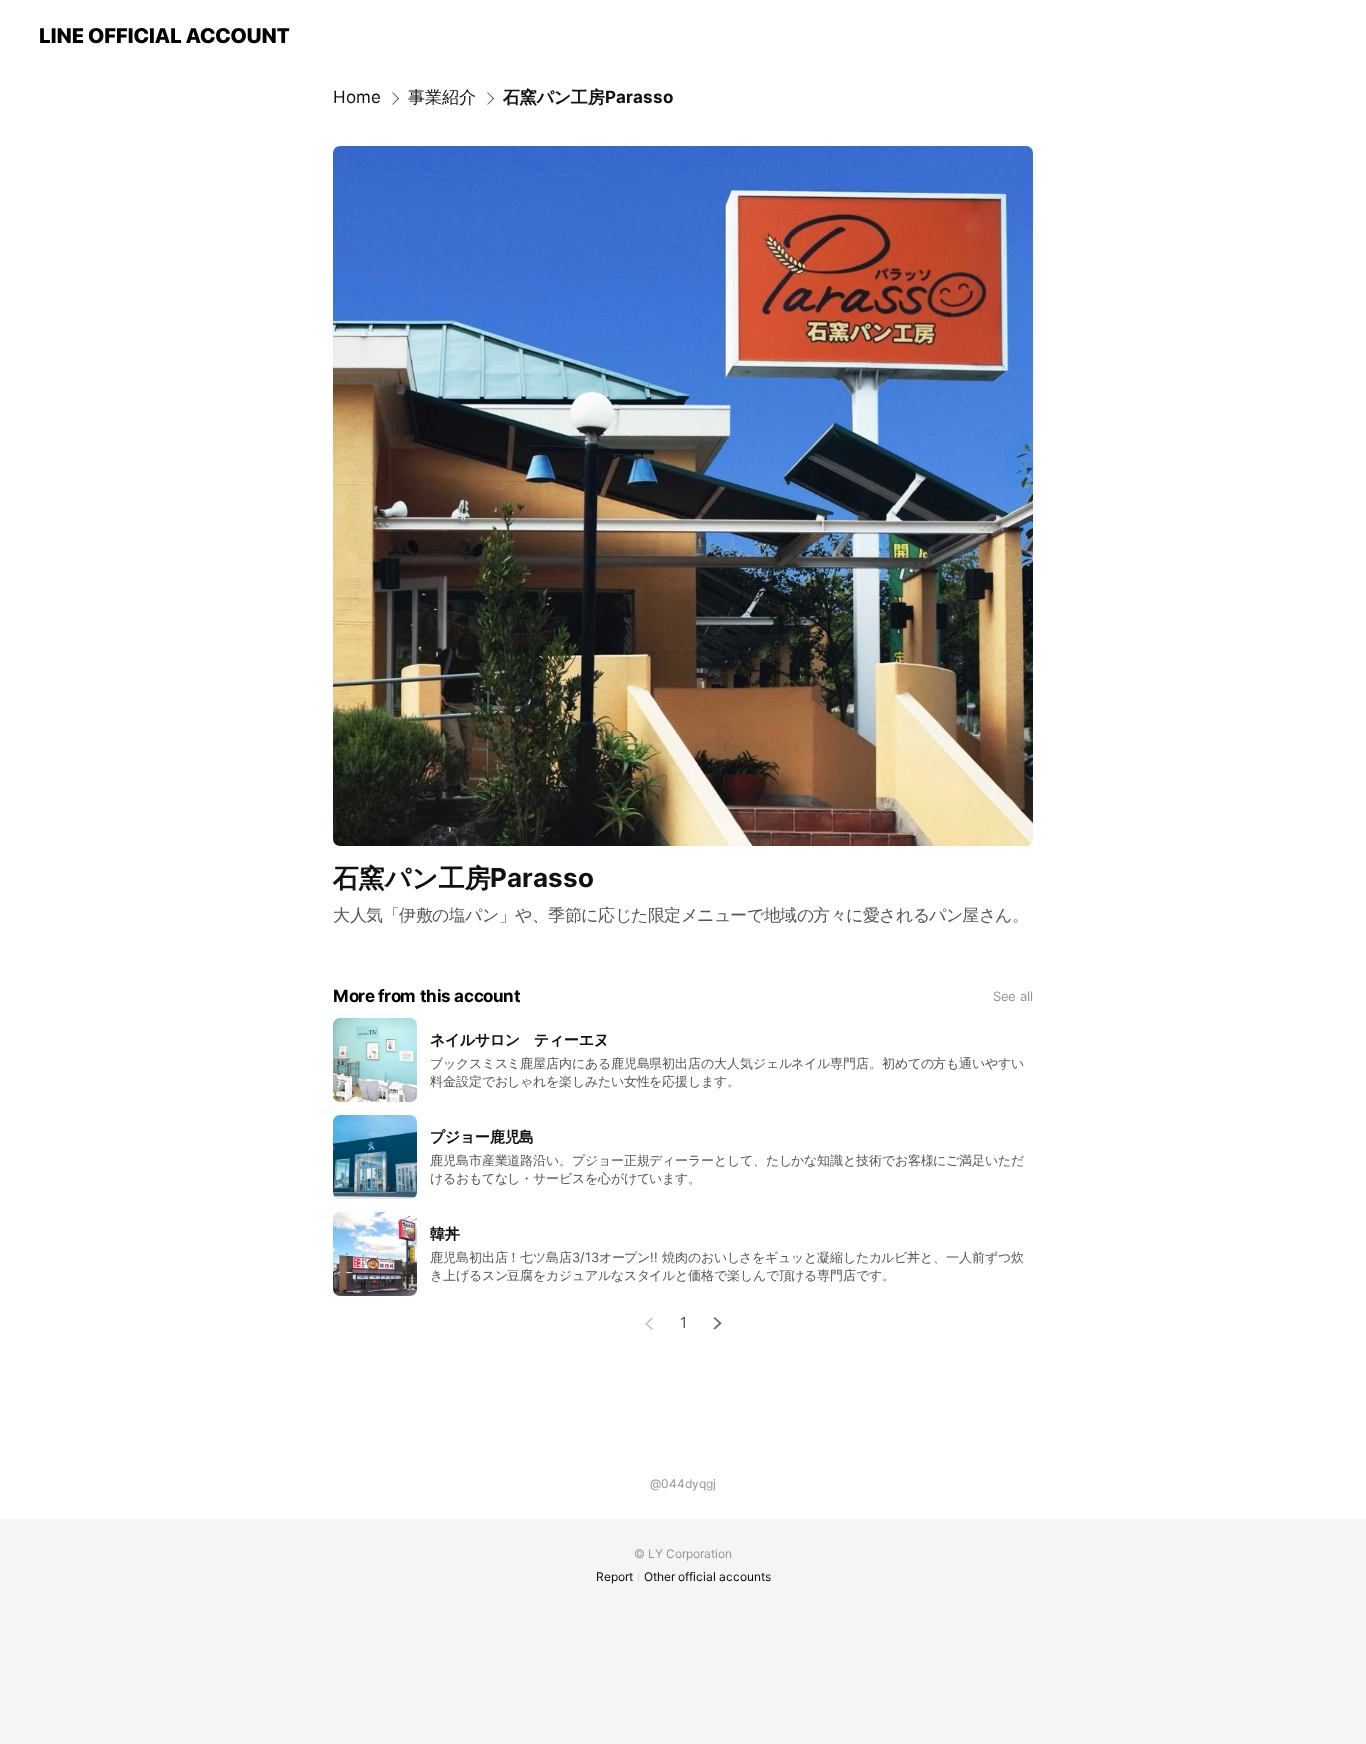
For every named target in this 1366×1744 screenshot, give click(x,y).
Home (357, 97)
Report (614, 1576)
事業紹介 (442, 97)
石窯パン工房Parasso (588, 97)
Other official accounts (707, 1576)
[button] (718, 1323)
